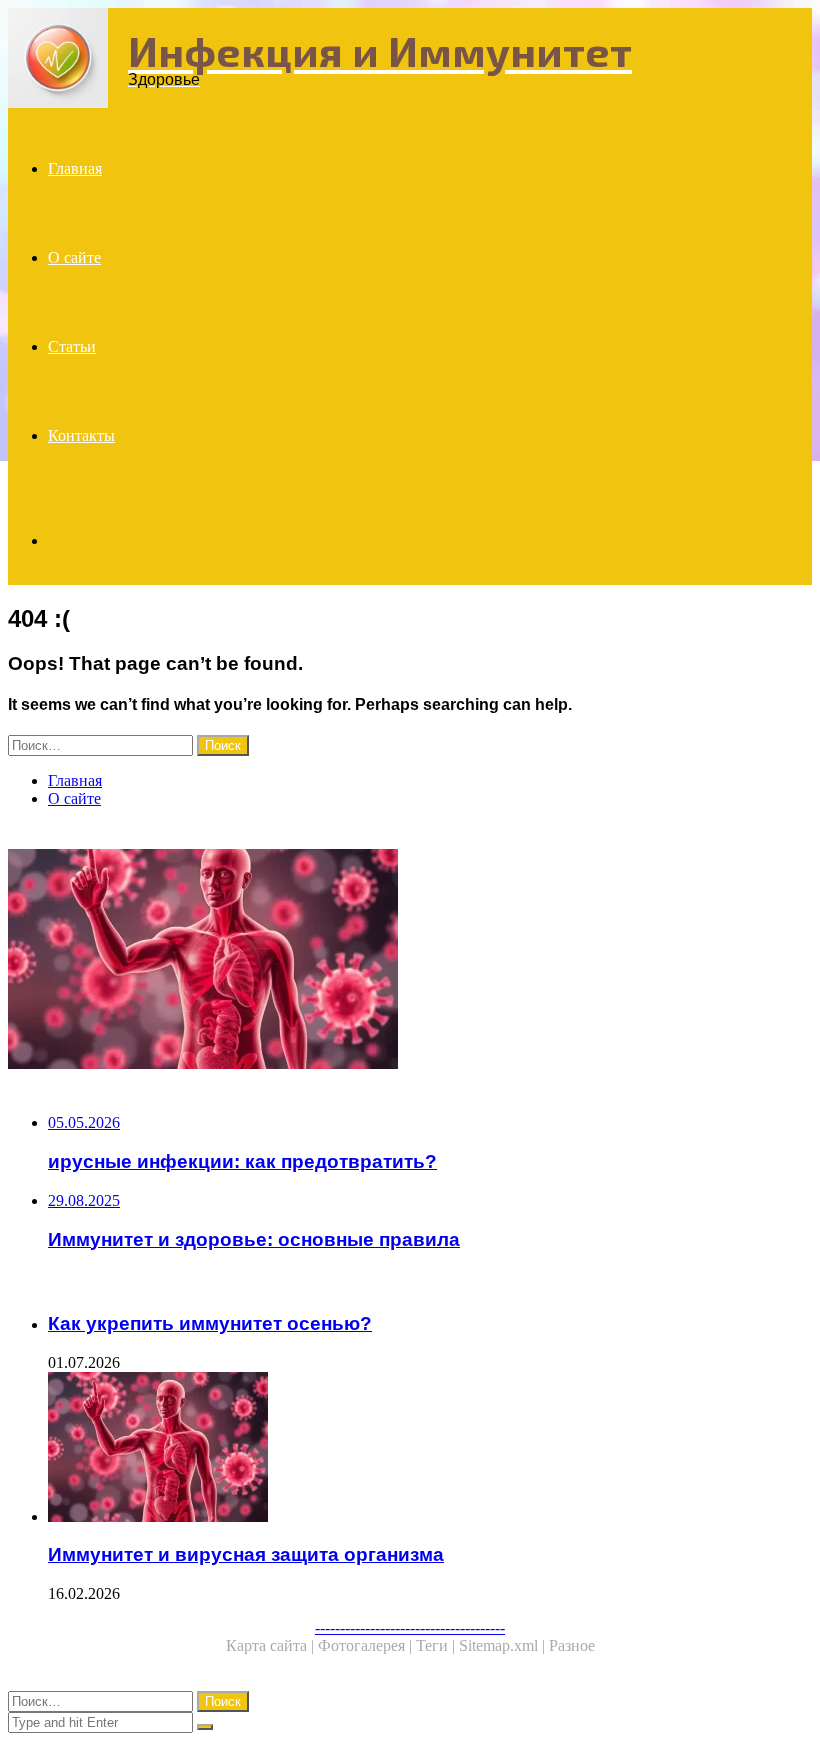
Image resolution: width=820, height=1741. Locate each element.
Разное (572, 1645)
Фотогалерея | (367, 1645)
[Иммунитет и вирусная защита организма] (410, 961)
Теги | (437, 1645)
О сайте (74, 257)
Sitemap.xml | (504, 1645)
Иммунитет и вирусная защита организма (246, 1554)
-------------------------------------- (410, 1627)
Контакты (81, 435)
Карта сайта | (272, 1645)
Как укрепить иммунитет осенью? (210, 1323)
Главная (75, 168)
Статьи (72, 346)
